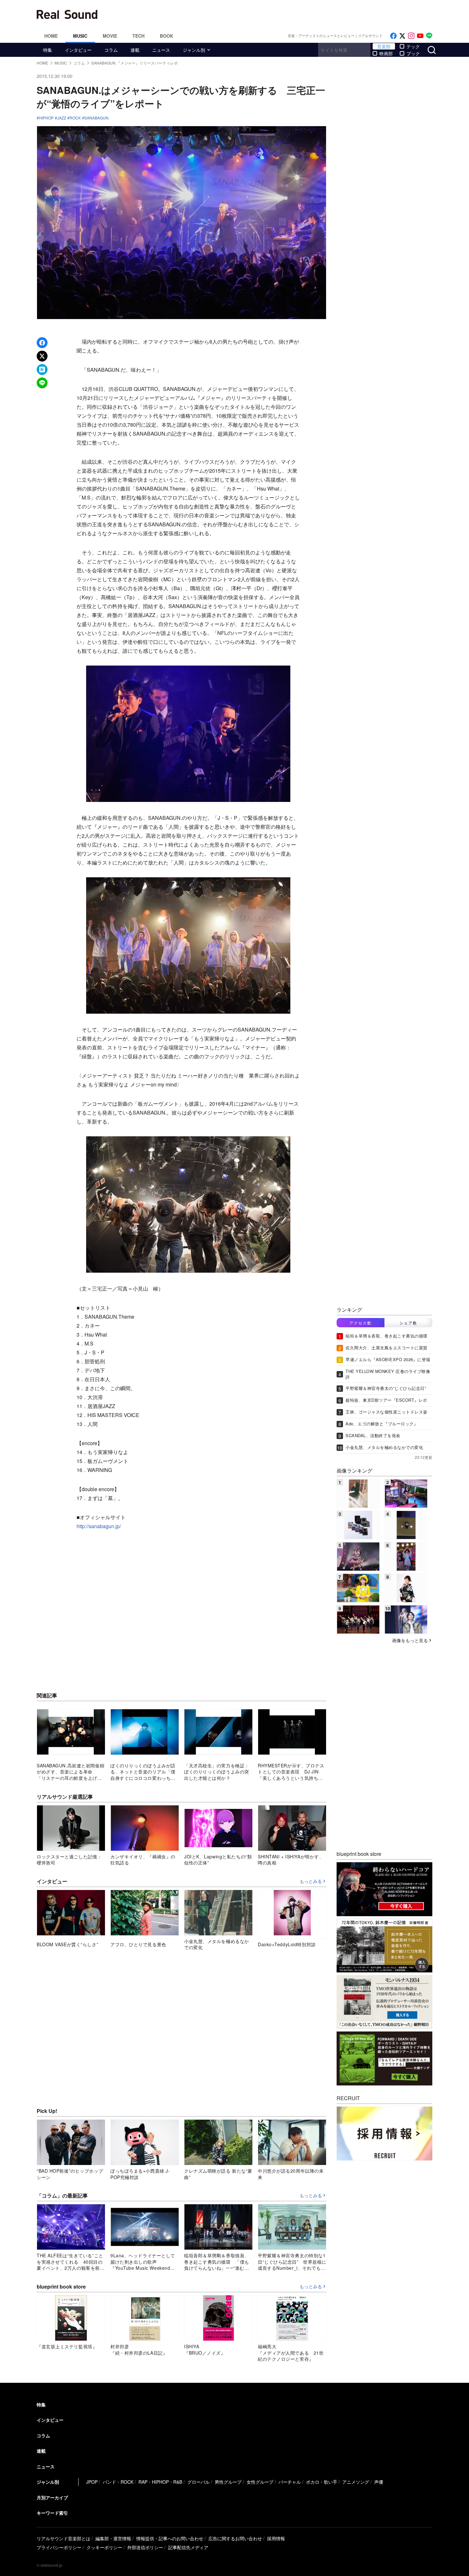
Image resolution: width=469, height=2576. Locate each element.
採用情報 (276, 2538)
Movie (110, 36)
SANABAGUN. (97, 118)
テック (413, 46)
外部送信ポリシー (145, 2547)
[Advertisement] (278, 14)
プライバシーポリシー (59, 2547)
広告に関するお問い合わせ (235, 2538)
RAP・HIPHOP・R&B (160, 2482)
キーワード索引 (52, 2513)
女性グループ (260, 2482)
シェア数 (408, 1323)
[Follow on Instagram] (411, 36)
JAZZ (62, 118)
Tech (138, 36)
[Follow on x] (402, 36)
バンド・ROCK (118, 2482)
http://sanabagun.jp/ (99, 1526)
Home (51, 36)
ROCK (75, 118)
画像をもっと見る (410, 1640)
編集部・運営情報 (113, 2538)
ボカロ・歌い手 (322, 2482)
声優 (379, 2482)
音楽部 (384, 46)
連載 (135, 50)
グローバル (198, 2482)
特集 (48, 50)
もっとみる (311, 1881)
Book (167, 36)
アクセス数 (361, 1323)
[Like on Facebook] (393, 36)
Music (80, 36)
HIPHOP (46, 118)
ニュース (161, 50)
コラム (111, 50)
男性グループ (228, 2482)
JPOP (92, 2482)
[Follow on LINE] (429, 36)
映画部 (386, 53)
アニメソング (356, 2482)
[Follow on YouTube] (420, 36)
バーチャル (290, 2482)
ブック (413, 53)
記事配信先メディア (188, 2547)
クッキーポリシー (104, 2547)
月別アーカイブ (52, 2497)
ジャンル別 (194, 50)
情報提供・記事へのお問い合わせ (170, 2538)
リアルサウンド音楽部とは (63, 2538)
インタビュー (78, 50)
